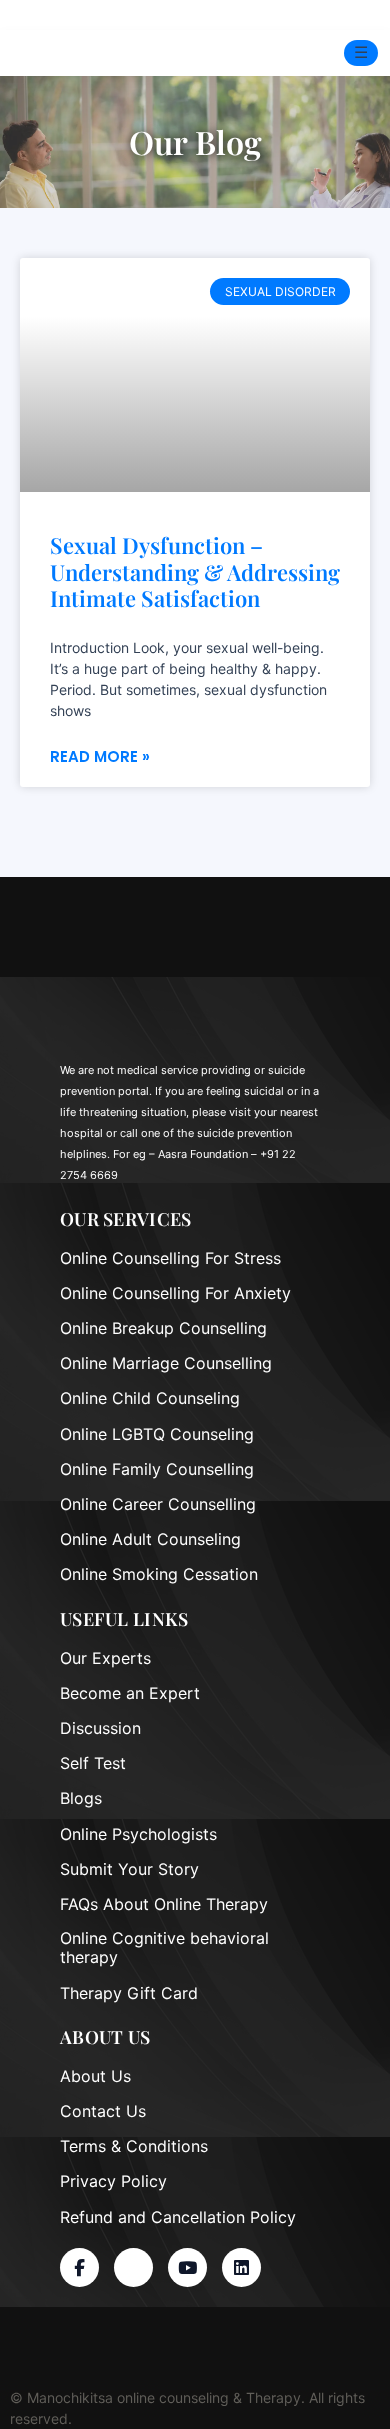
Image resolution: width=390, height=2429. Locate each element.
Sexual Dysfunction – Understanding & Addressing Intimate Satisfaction (195, 571)
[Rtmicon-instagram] (133, 2267)
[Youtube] (187, 2267)
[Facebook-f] (79, 2267)
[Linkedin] (241, 2267)
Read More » (100, 756)
